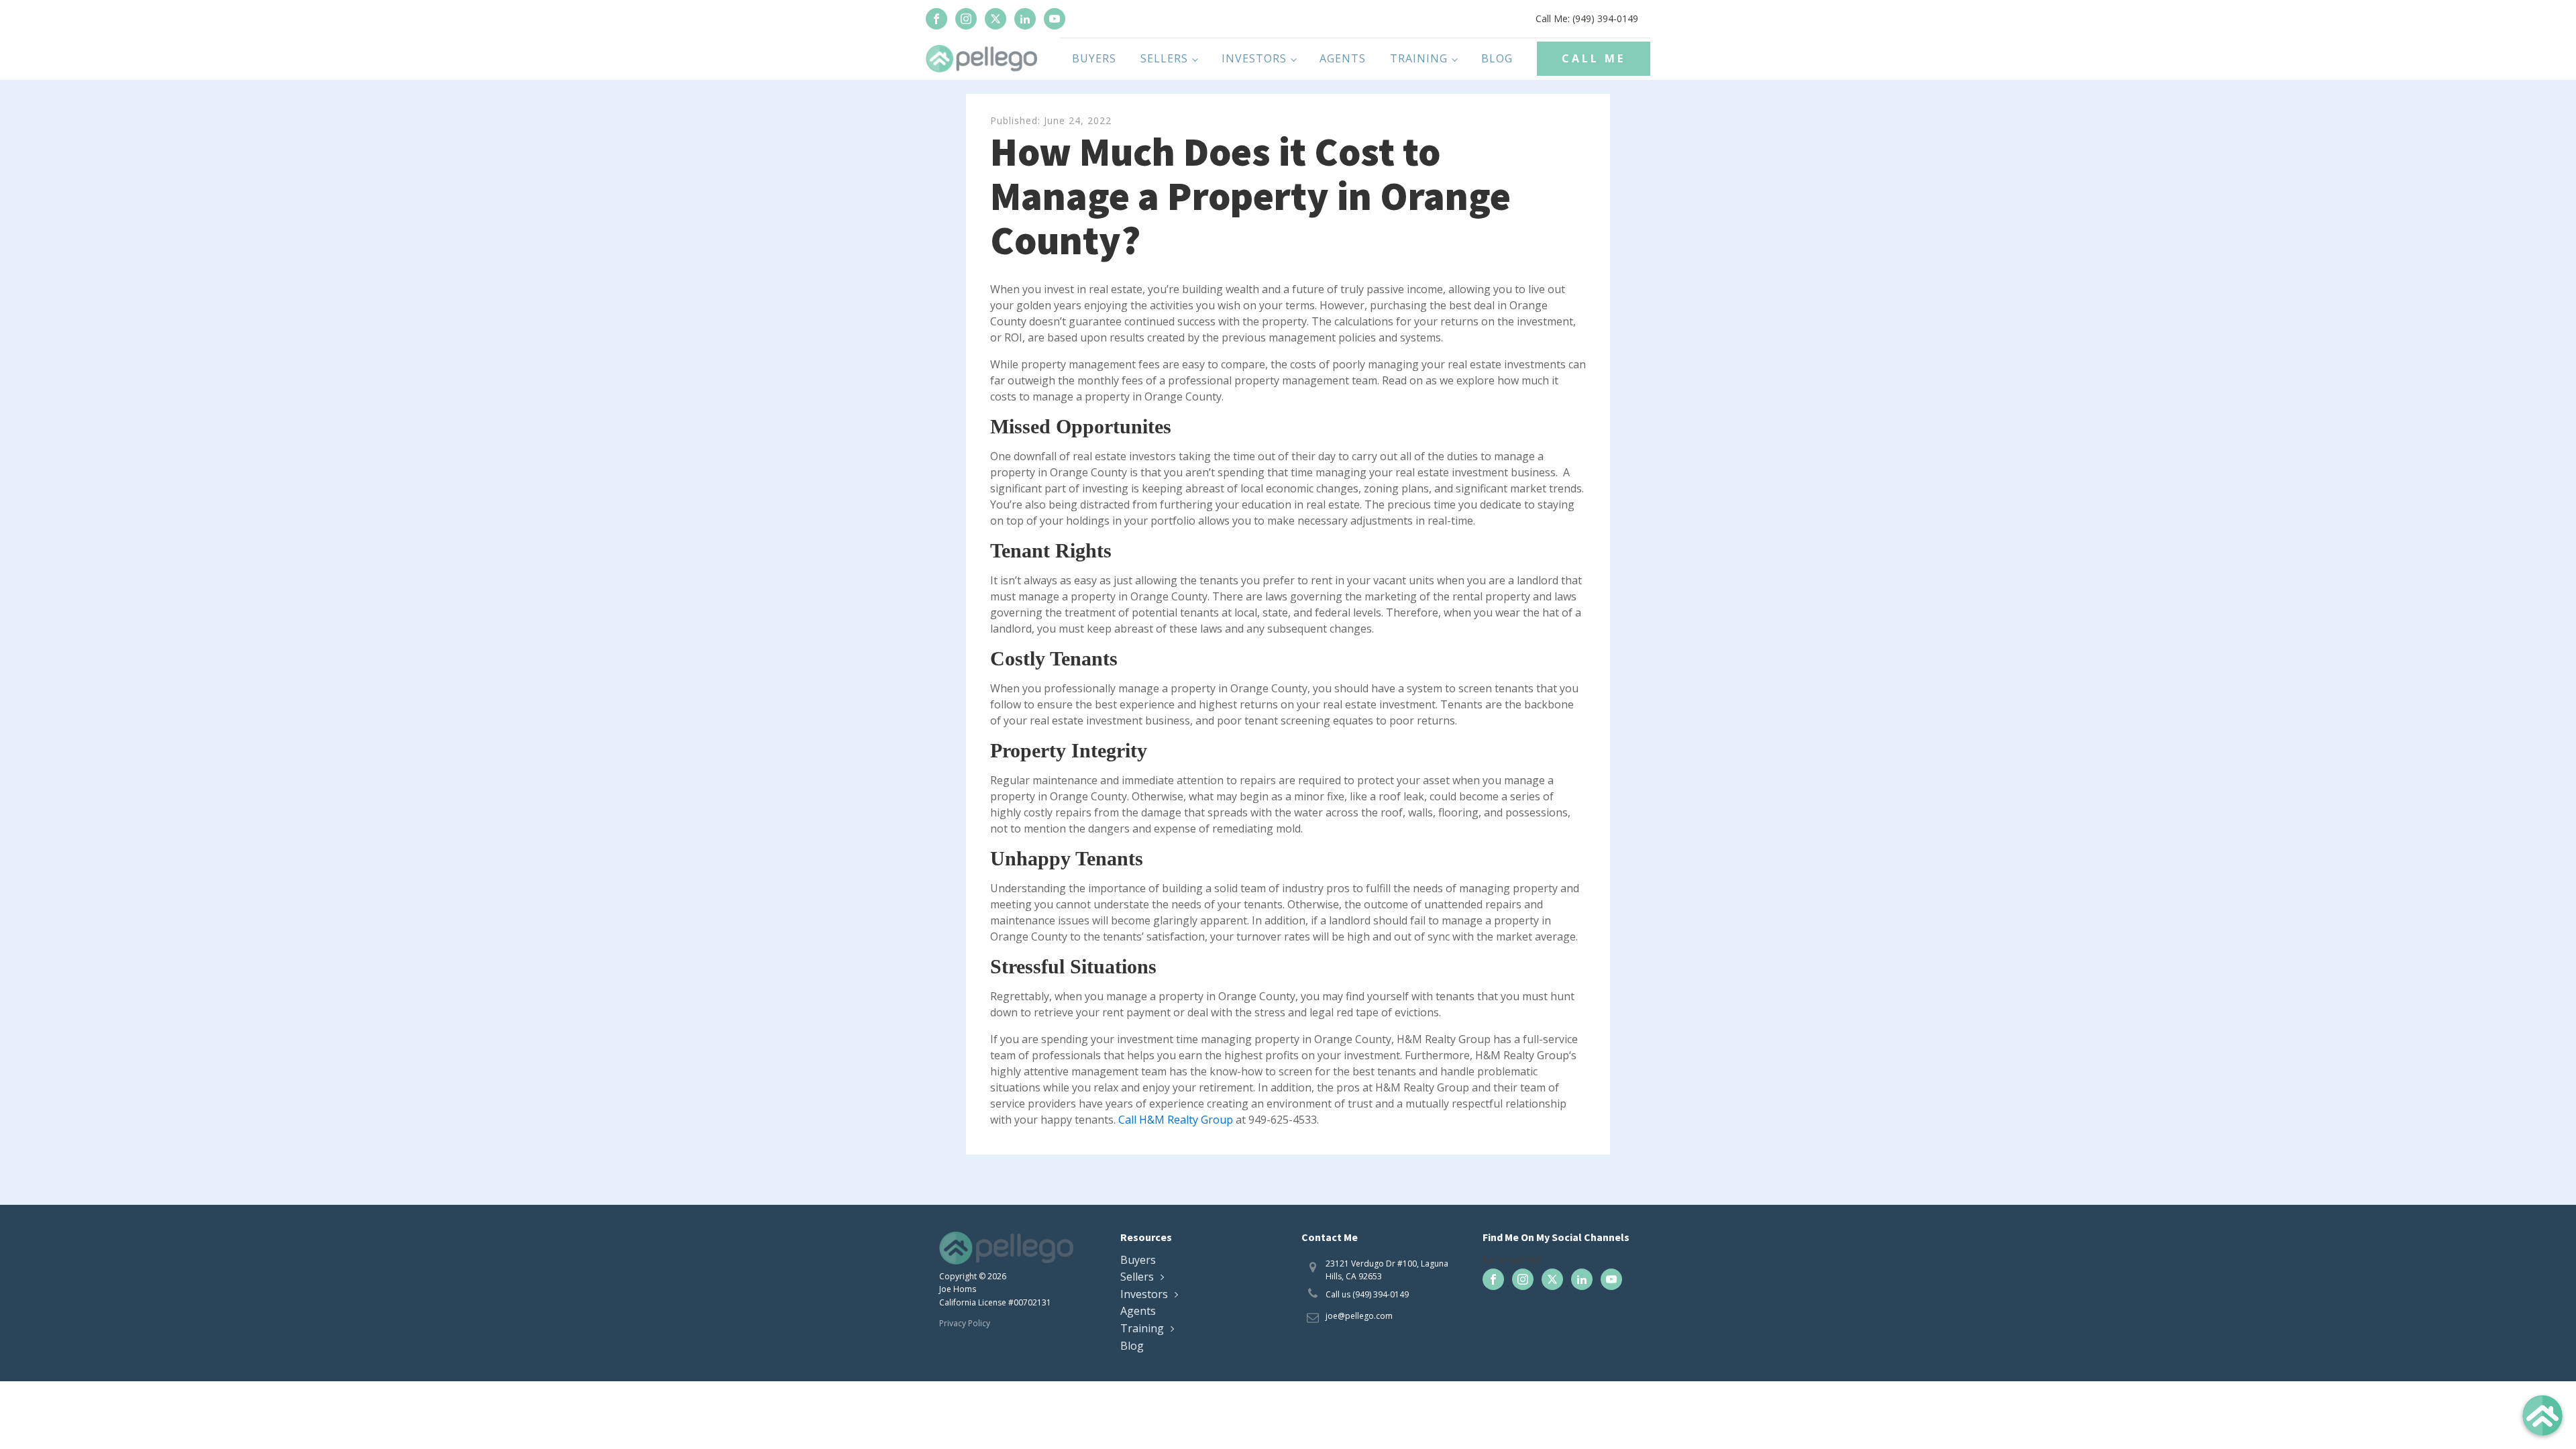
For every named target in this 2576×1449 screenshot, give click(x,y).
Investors (1254, 58)
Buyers (1094, 58)
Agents (1343, 58)
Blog (1497, 58)
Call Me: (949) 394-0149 (1587, 18)
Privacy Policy (965, 1323)
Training (1419, 58)
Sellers (1164, 58)
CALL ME (1594, 58)
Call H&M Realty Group (1176, 1120)
